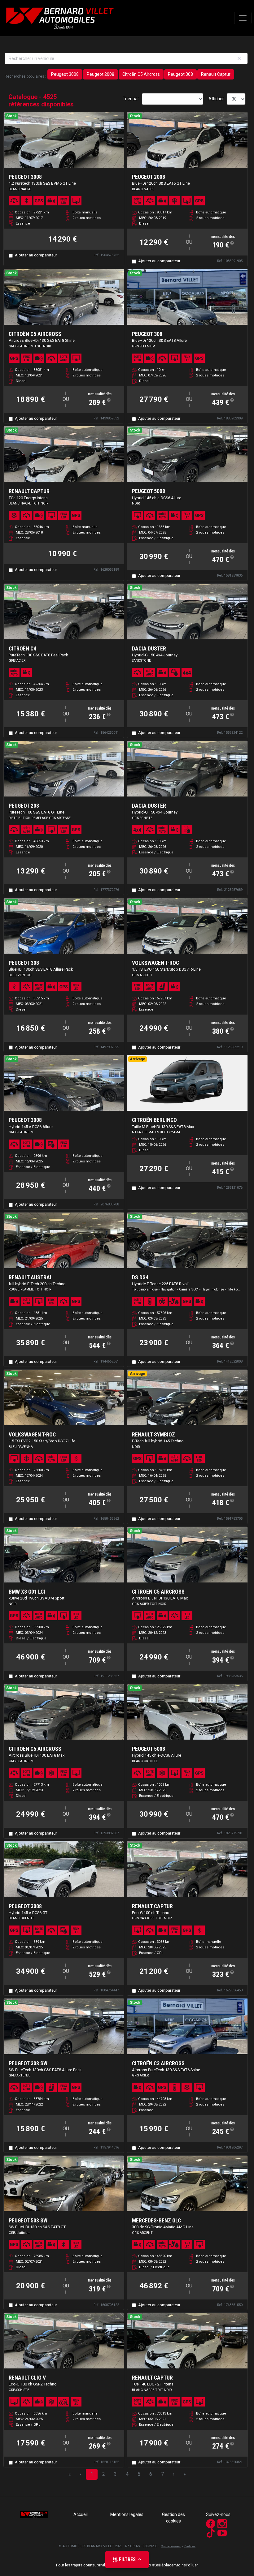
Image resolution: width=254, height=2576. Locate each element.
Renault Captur (216, 74)
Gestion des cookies (173, 2518)
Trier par (131, 99)
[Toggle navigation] (243, 18)
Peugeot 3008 (65, 74)
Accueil (81, 2514)
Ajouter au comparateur (36, 255)
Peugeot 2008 (101, 74)
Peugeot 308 (180, 74)
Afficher (216, 99)
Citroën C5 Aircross (141, 74)
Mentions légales (127, 2514)
